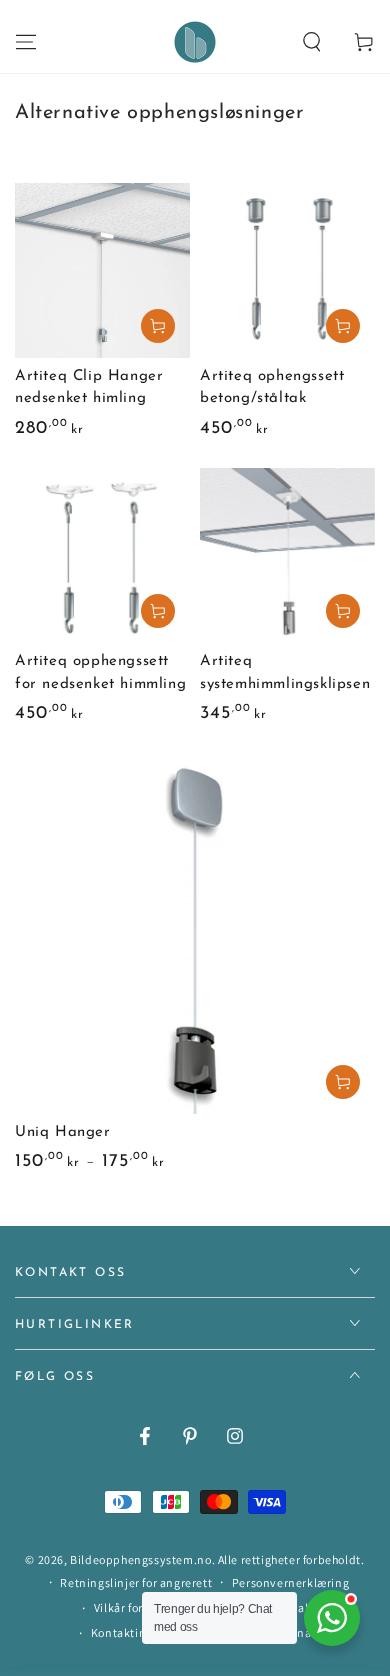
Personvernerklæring (290, 1582)
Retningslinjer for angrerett (136, 1582)
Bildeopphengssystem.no (140, 1559)
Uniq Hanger (63, 1132)
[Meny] (26, 42)
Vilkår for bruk (132, 1607)
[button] (312, 42)
